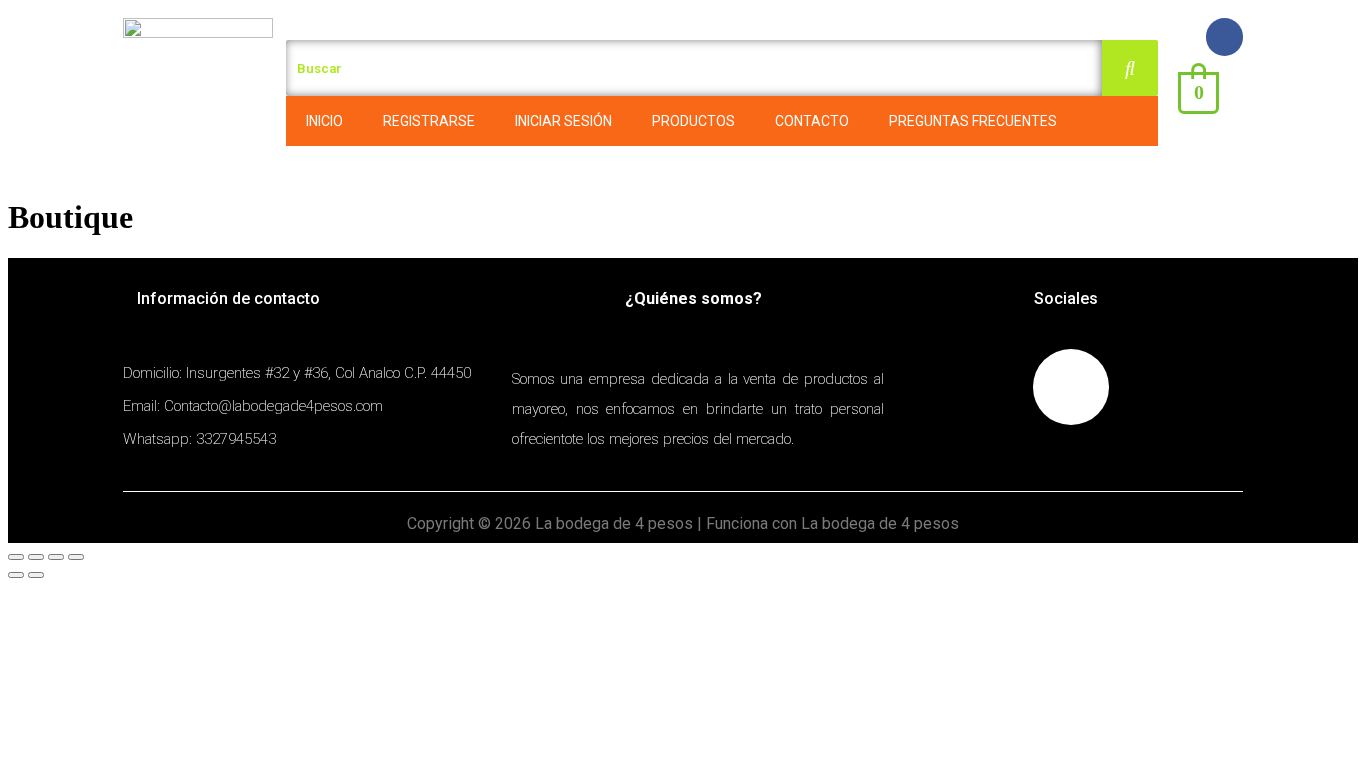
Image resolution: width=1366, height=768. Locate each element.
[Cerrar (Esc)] (16, 557)
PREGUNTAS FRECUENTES (973, 121)
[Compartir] (36, 557)
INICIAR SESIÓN (563, 121)
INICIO (324, 121)
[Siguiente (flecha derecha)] (36, 575)
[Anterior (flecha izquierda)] (16, 575)
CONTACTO (812, 121)
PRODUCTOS (693, 121)
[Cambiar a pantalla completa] (56, 557)
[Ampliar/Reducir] (76, 557)
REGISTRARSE (429, 121)
